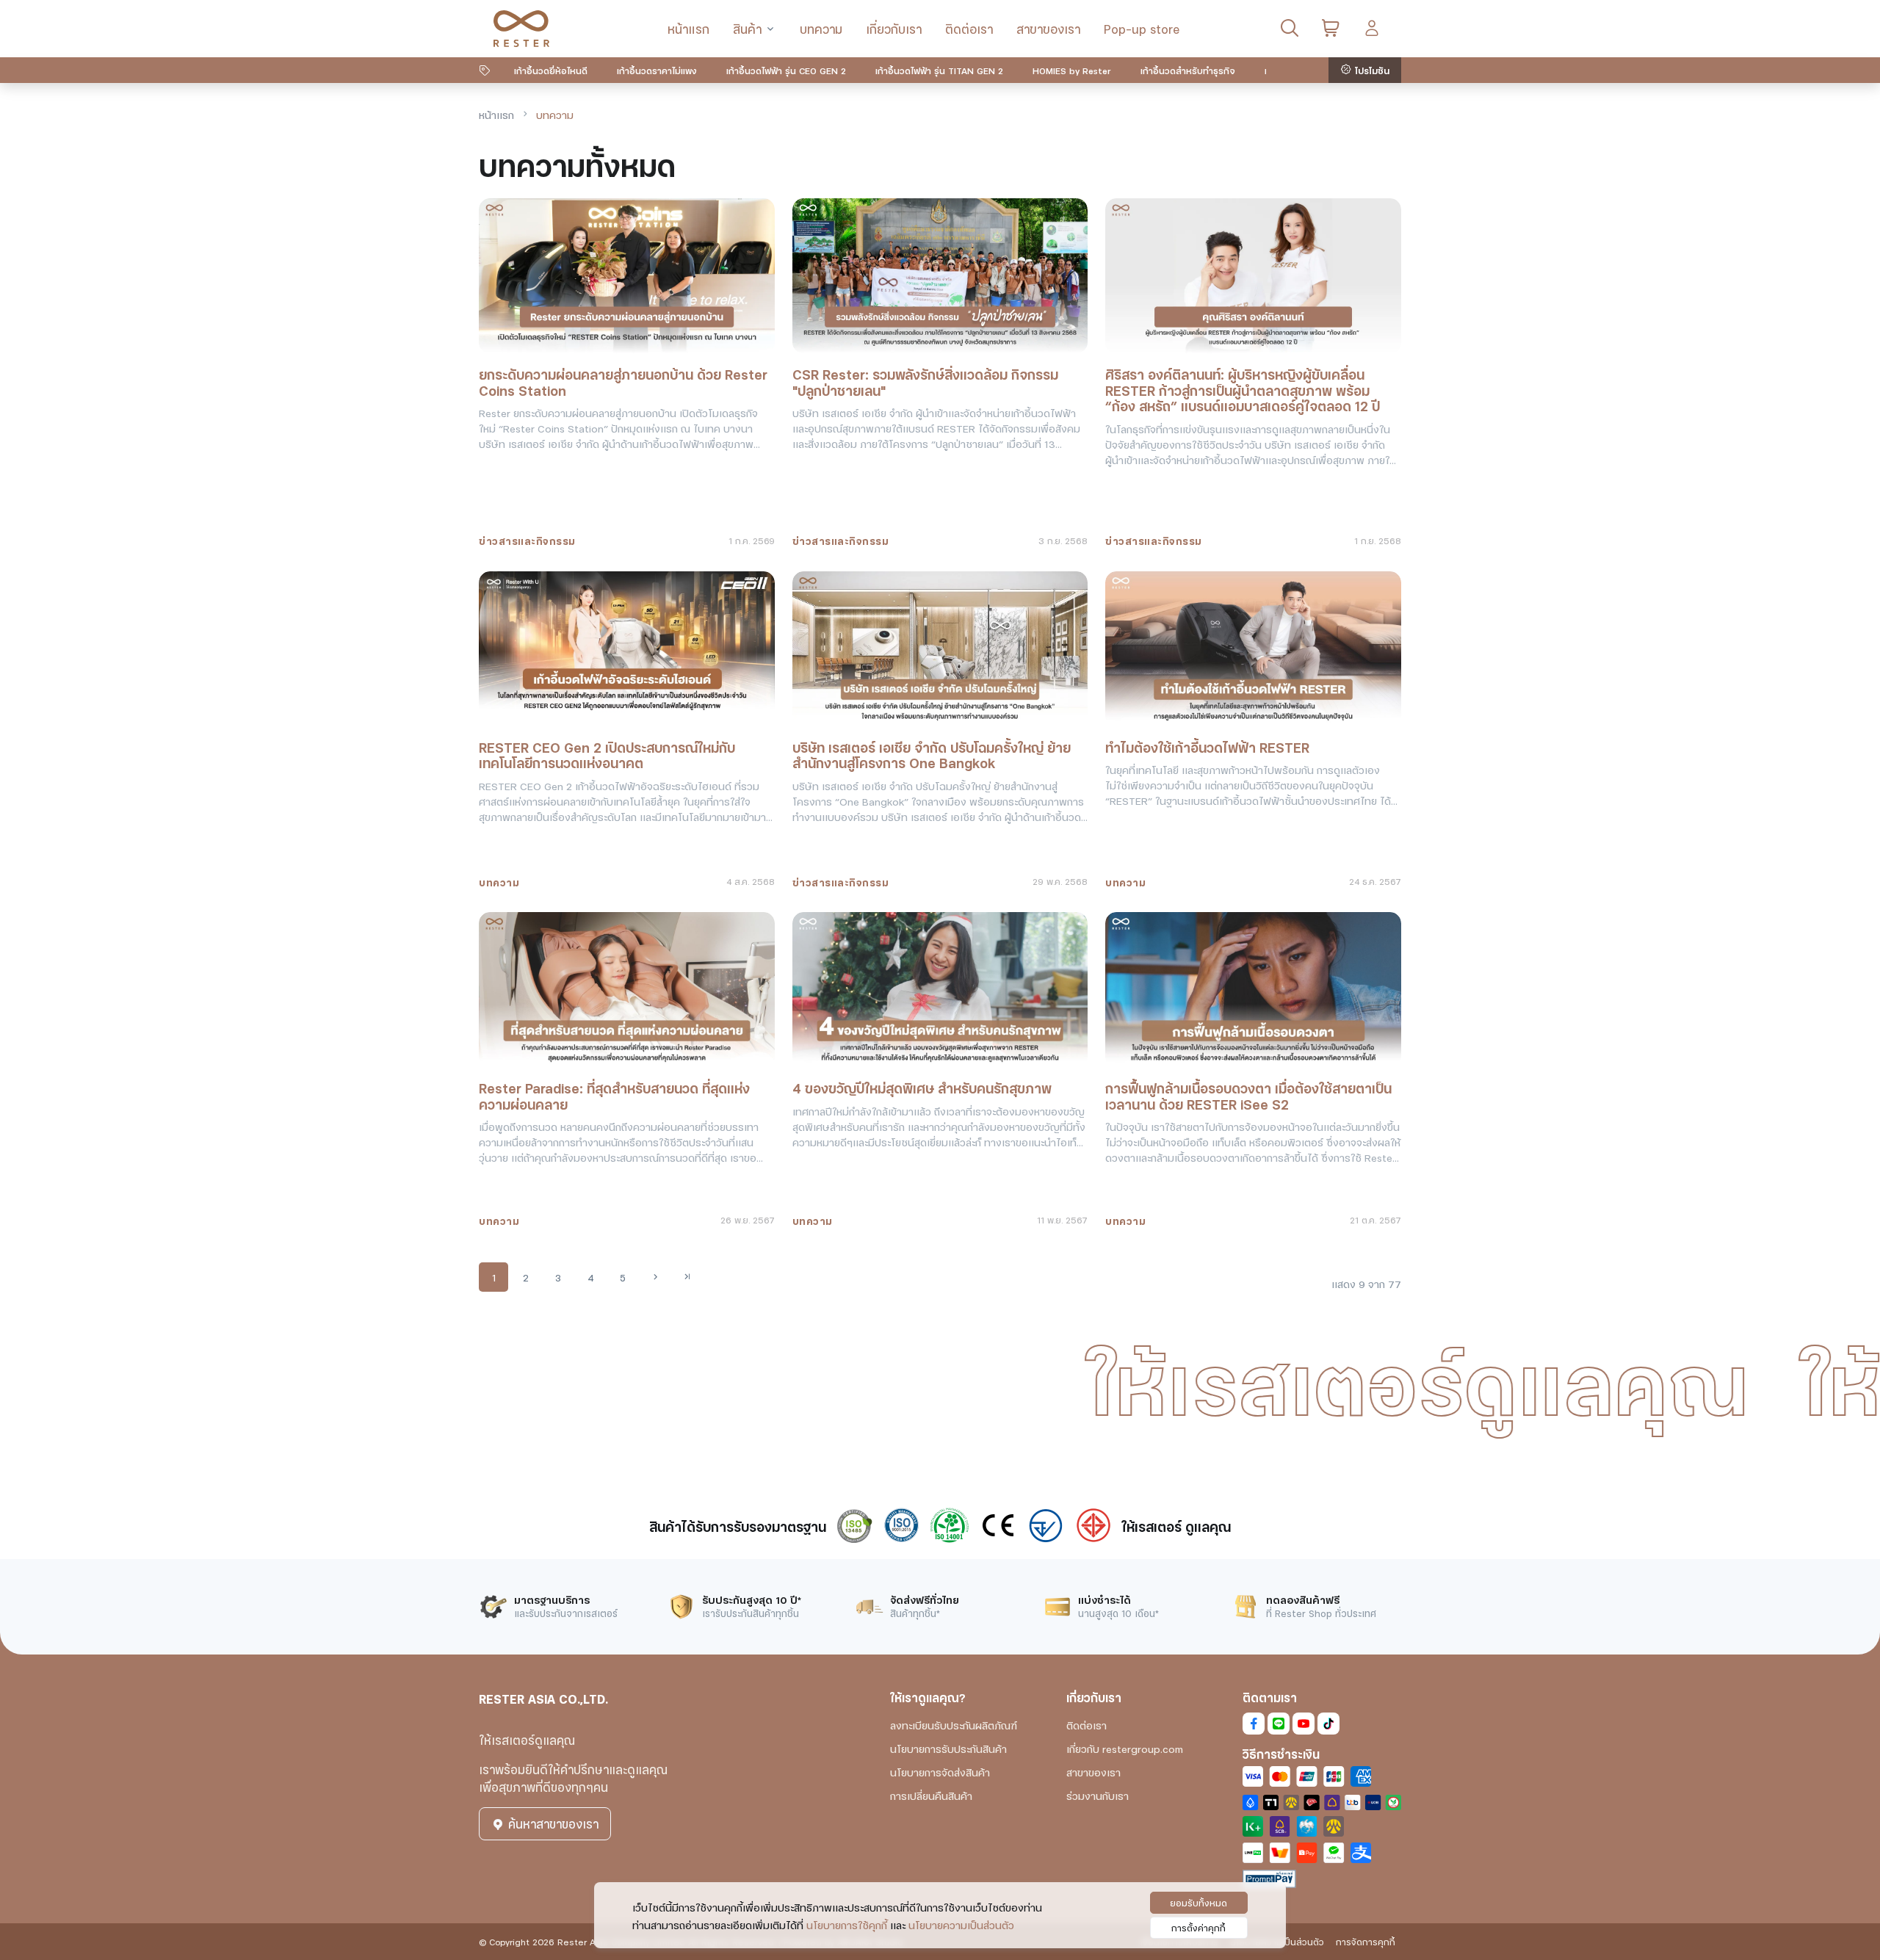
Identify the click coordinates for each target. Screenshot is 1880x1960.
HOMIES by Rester (1072, 70)
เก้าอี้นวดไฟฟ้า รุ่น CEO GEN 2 (786, 70)
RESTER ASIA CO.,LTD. (543, 1698)
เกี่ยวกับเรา (894, 28)
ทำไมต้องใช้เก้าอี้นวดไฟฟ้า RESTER (1207, 747)
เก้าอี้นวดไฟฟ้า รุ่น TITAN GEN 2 (939, 70)
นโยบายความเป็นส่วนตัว (961, 1924)
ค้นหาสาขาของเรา (552, 1823)
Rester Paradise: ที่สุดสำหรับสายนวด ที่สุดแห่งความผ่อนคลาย (614, 1095)
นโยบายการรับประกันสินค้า (948, 1748)
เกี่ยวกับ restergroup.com (1125, 1748)
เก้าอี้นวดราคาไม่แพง (657, 70)
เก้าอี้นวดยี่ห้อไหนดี (551, 70)
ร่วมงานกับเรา (1098, 1795)
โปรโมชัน (1371, 70)
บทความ (821, 28)
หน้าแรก (688, 28)
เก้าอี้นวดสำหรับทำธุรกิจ (1188, 70)
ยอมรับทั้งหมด (1198, 1902)
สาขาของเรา (1048, 28)
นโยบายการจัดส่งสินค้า (940, 1772)
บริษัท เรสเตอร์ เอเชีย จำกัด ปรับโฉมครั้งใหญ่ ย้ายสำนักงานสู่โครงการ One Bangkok (932, 755)
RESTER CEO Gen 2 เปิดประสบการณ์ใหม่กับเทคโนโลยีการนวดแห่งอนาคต (607, 755)
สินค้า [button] (747, 28)
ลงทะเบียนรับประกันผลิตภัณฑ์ (954, 1725)
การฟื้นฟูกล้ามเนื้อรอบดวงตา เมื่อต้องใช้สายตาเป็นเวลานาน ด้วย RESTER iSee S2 (1248, 1095)
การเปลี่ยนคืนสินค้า (931, 1795)
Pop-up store (1142, 28)
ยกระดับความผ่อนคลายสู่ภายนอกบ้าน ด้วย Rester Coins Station (623, 381)
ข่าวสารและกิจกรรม (527, 540)
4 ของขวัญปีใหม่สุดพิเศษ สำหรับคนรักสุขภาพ (922, 1088)
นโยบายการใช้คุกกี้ (847, 1924)
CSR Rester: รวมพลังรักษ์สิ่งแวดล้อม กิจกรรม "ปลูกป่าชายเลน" (925, 381)
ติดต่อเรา (969, 28)
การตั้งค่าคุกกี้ (1198, 1927)
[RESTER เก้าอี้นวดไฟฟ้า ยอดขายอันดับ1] (521, 29)
